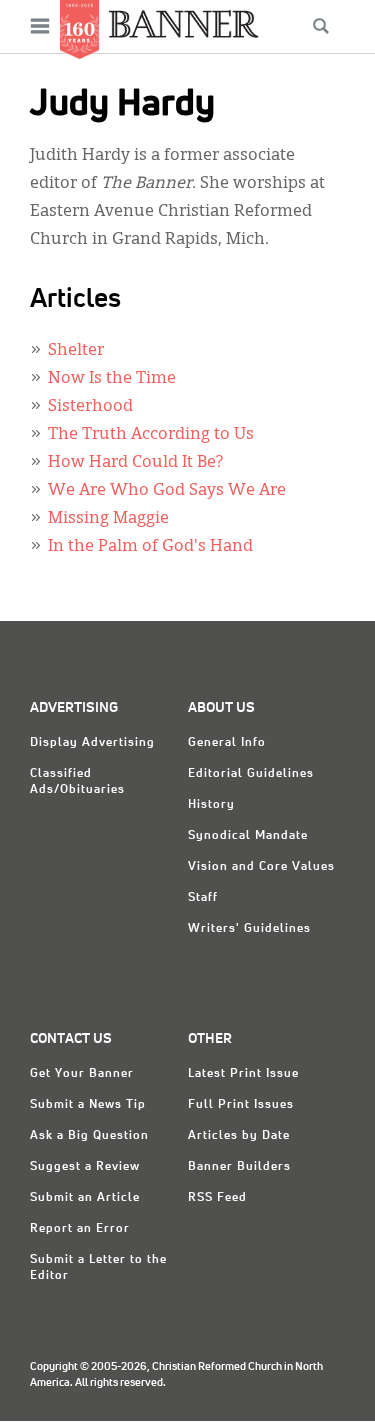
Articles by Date (239, 1136)
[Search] (321, 26)
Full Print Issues (241, 1105)
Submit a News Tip (88, 1105)
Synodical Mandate (248, 836)
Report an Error (80, 1229)
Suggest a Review (85, 1167)
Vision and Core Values (261, 867)
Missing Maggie (108, 519)
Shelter (76, 351)
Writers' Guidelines (249, 929)
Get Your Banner (82, 1074)
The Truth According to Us (151, 435)
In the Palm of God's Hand (150, 547)
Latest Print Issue (243, 1074)
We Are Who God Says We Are (167, 491)
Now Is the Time (112, 379)
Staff (203, 898)
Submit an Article (85, 1198)
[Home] (184, 23)
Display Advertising (92, 743)
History (211, 805)
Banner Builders (239, 1167)
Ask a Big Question (89, 1136)
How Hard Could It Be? (135, 463)
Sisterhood (90, 407)
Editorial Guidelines (251, 774)
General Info (227, 743)
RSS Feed (217, 1198)
